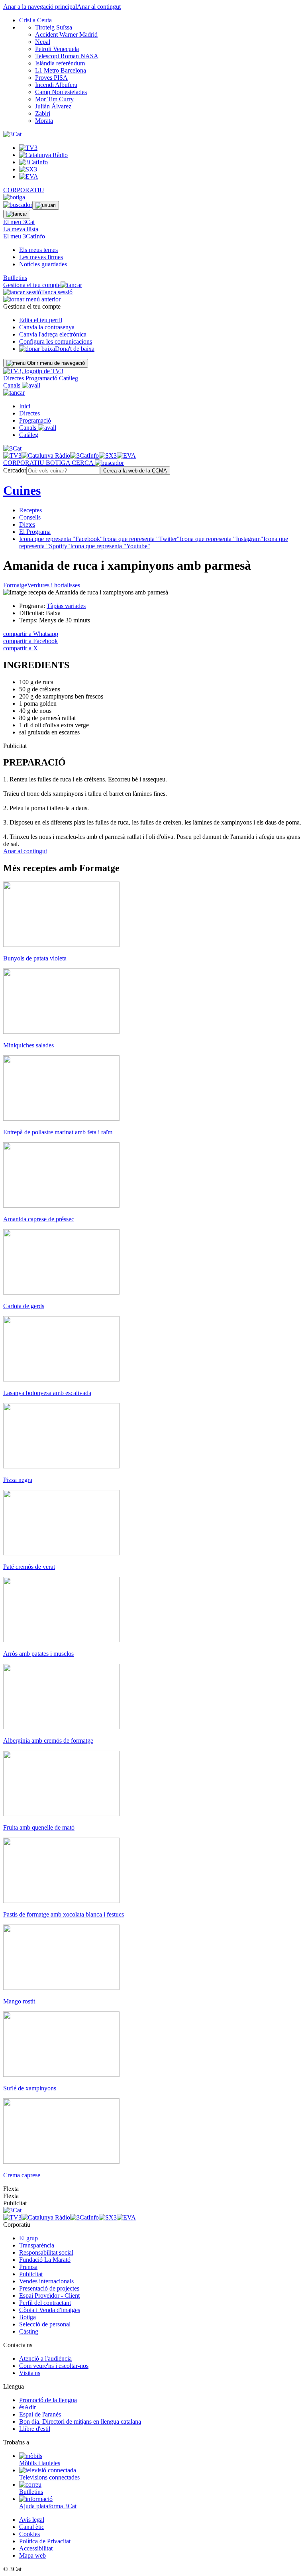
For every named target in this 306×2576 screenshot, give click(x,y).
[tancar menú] (14, 393)
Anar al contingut (99, 7)
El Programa (35, 532)
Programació (42, 378)
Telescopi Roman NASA (67, 56)
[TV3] (33, 371)
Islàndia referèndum (60, 63)
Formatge (15, 585)
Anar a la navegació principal (40, 7)
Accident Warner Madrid (66, 34)
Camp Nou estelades (61, 92)
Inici (25, 406)
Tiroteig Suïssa (54, 27)
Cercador (15, 470)
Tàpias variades (66, 606)
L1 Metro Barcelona (61, 70)
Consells (30, 517)
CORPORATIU (24, 190)
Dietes (27, 524)
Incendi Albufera (56, 85)
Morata (44, 121)
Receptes (30, 510)
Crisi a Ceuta (35, 20)
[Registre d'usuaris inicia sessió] (46, 205)
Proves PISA (51, 78)
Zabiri (43, 113)
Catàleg (69, 378)
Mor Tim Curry (54, 99)
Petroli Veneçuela (57, 49)
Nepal (43, 42)
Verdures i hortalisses (54, 585)
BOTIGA (59, 463)
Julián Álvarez (53, 106)
